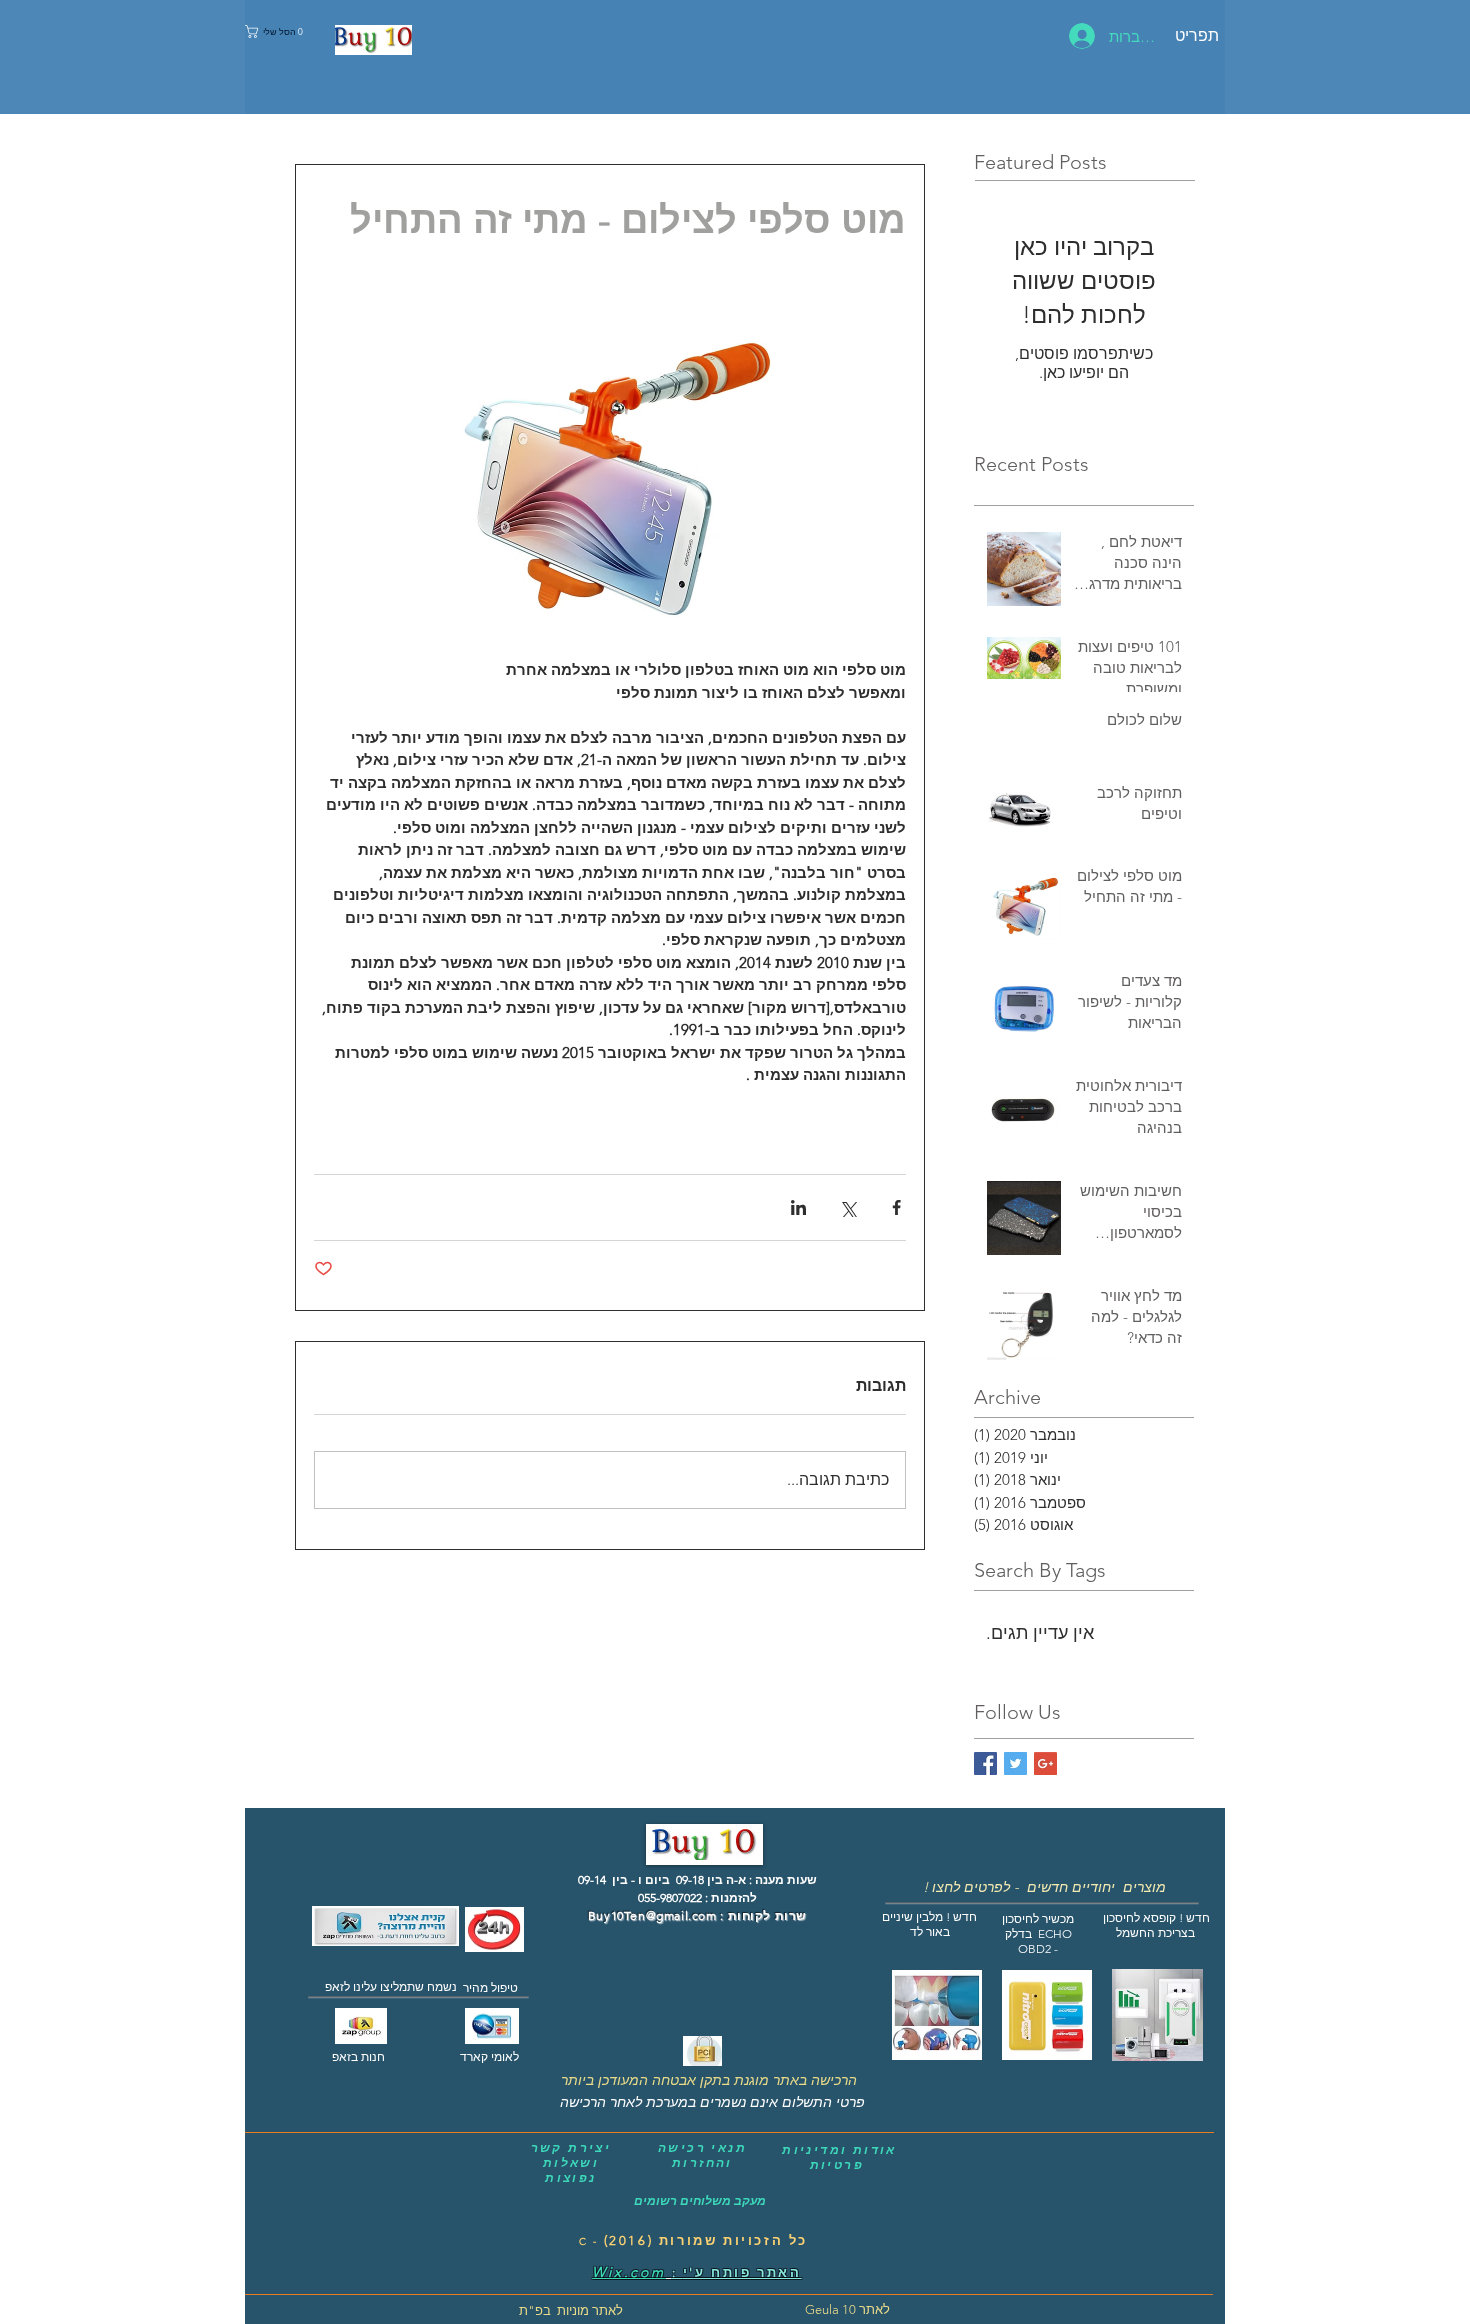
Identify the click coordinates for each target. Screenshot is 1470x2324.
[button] (276, 31)
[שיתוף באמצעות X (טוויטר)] (847, 1207)
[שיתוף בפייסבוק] (896, 1207)
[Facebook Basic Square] (985, 1763)
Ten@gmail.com (670, 1915)
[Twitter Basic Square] (1015, 1763)
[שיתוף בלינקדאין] (798, 1207)
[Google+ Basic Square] (1045, 1763)
